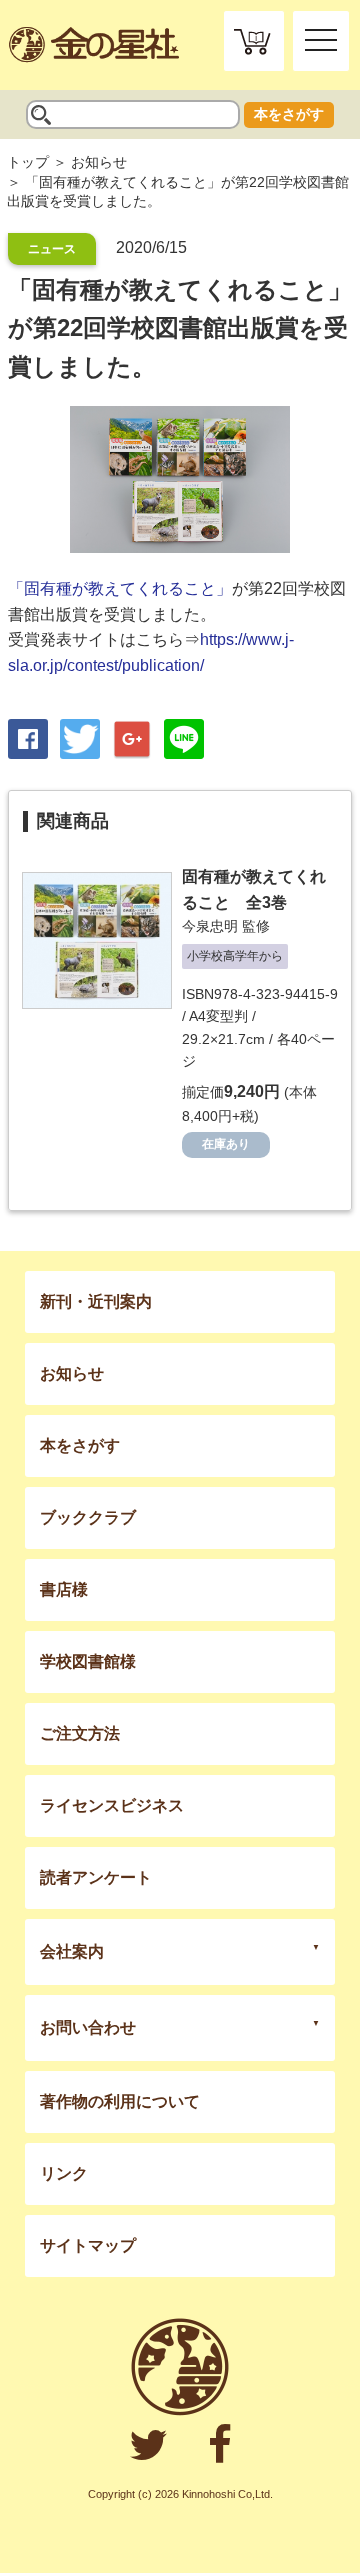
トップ (28, 162)
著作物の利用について (120, 2101)
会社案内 (72, 1951)
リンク (64, 2173)
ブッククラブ (88, 1517)
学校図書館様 (88, 1661)
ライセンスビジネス (112, 1805)
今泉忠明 (210, 926)
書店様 (64, 1589)
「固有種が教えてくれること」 (120, 588)
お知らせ (99, 162)
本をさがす (289, 114)
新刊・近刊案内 (96, 1301)
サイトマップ (88, 2245)
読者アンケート (96, 1877)
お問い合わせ (88, 2027)
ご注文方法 (80, 1733)
